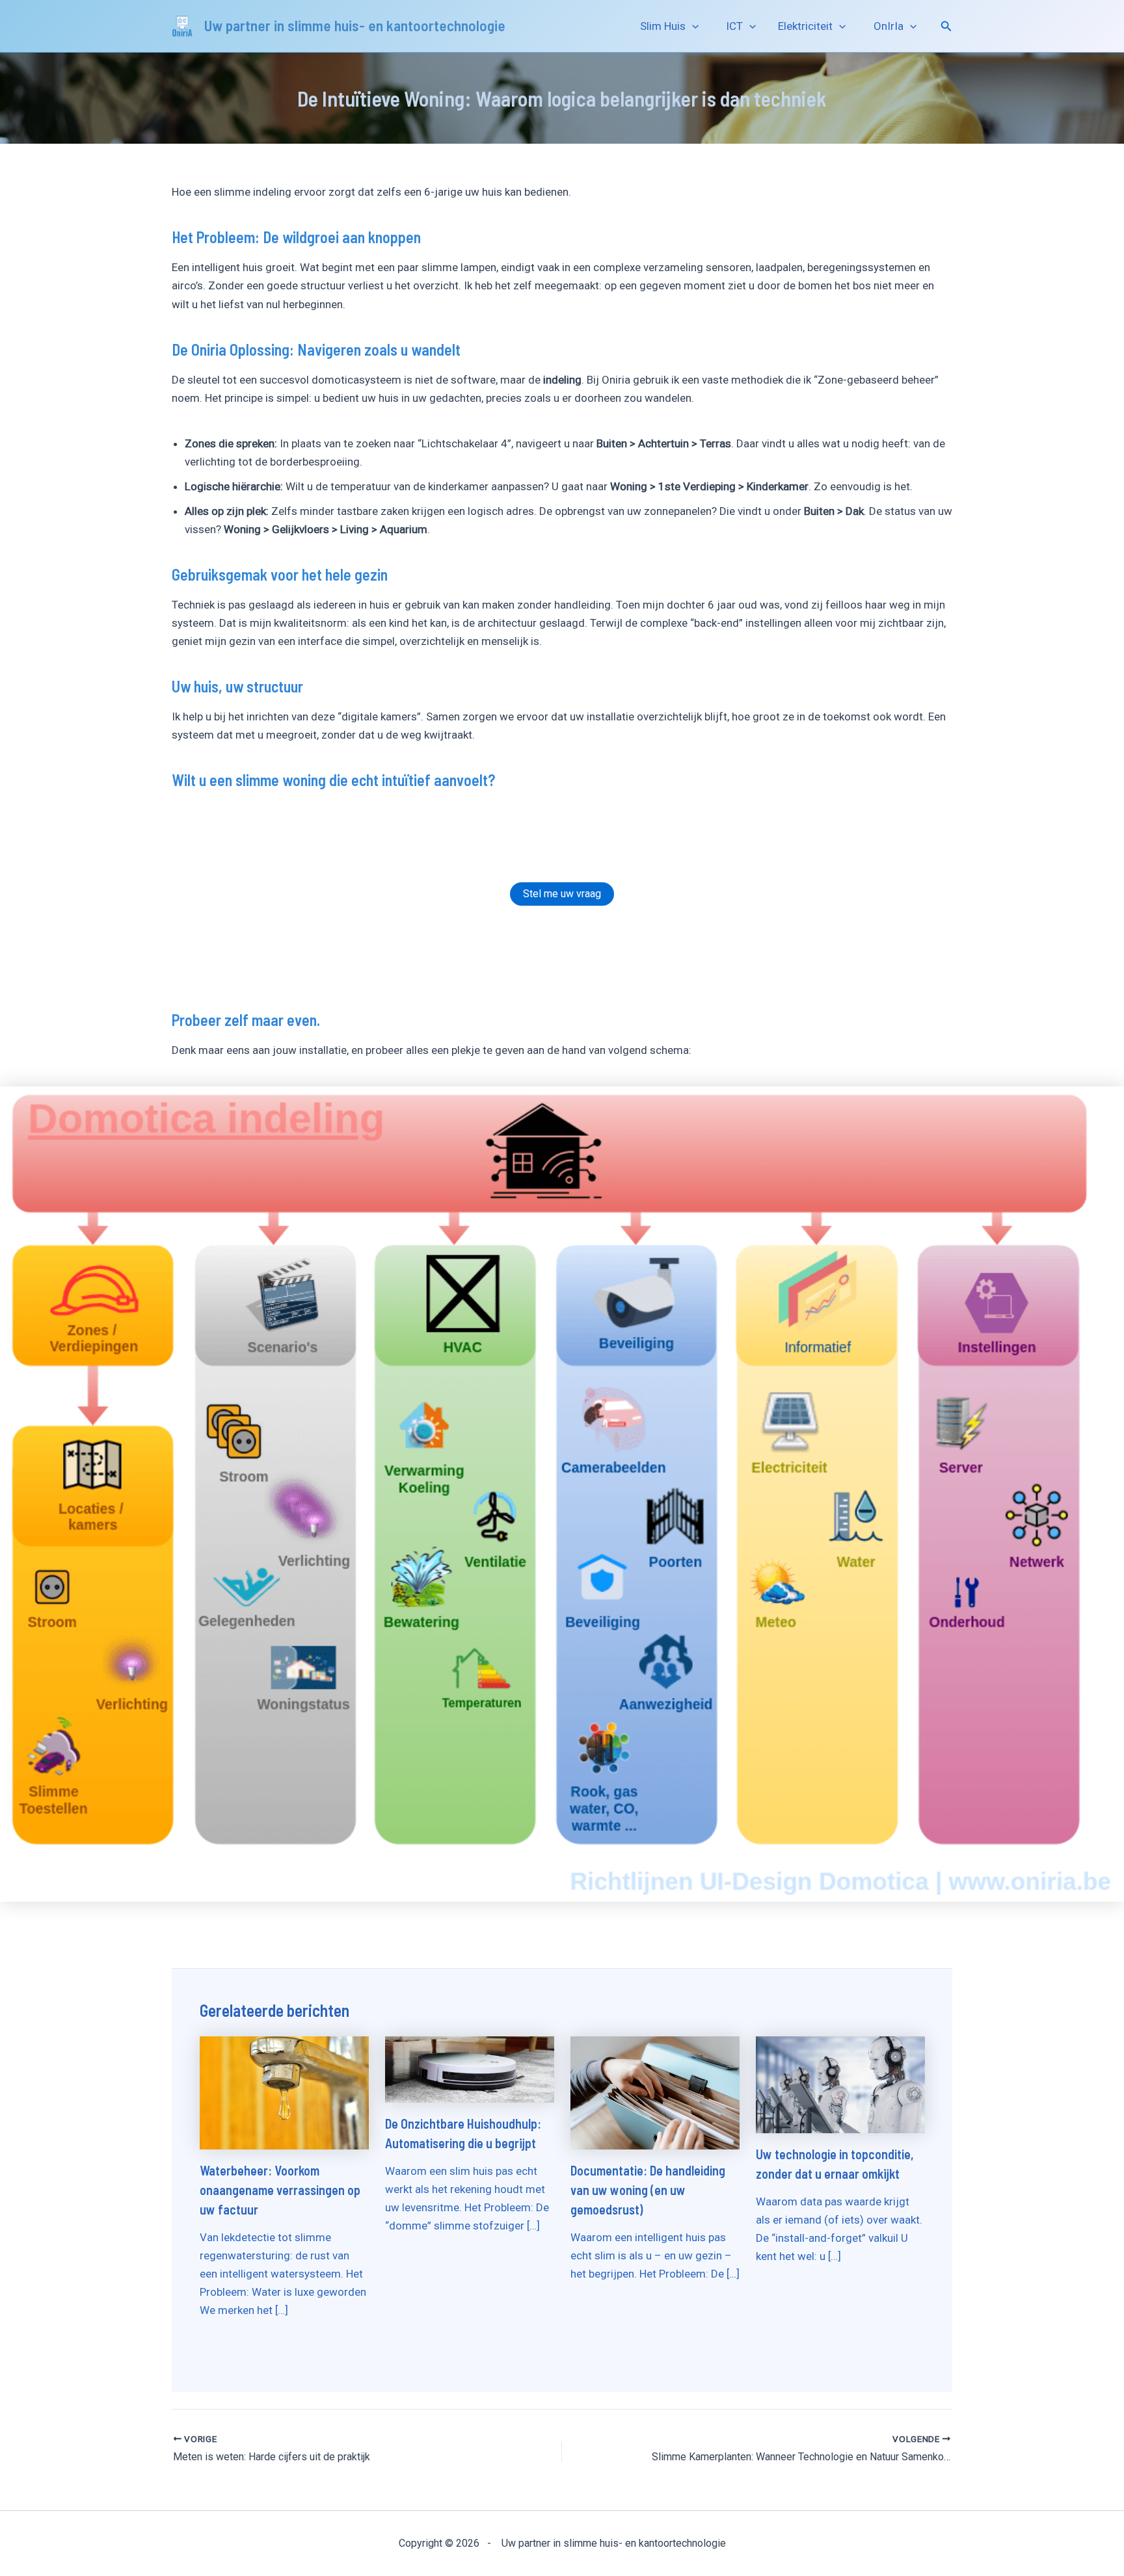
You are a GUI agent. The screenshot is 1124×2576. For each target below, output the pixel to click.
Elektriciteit (805, 26)
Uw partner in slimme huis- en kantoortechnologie (355, 25)
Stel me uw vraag (562, 894)
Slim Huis (660, 26)
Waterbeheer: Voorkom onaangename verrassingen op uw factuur (280, 2190)
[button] (692, 26)
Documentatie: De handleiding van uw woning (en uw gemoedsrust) (648, 2190)
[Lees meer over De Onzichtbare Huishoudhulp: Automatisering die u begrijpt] (470, 2069)
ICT (732, 26)
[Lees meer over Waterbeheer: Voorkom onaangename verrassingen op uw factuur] (284, 2092)
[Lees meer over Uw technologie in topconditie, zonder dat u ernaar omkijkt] (840, 2084)
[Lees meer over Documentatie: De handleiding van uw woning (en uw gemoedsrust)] (655, 2092)
